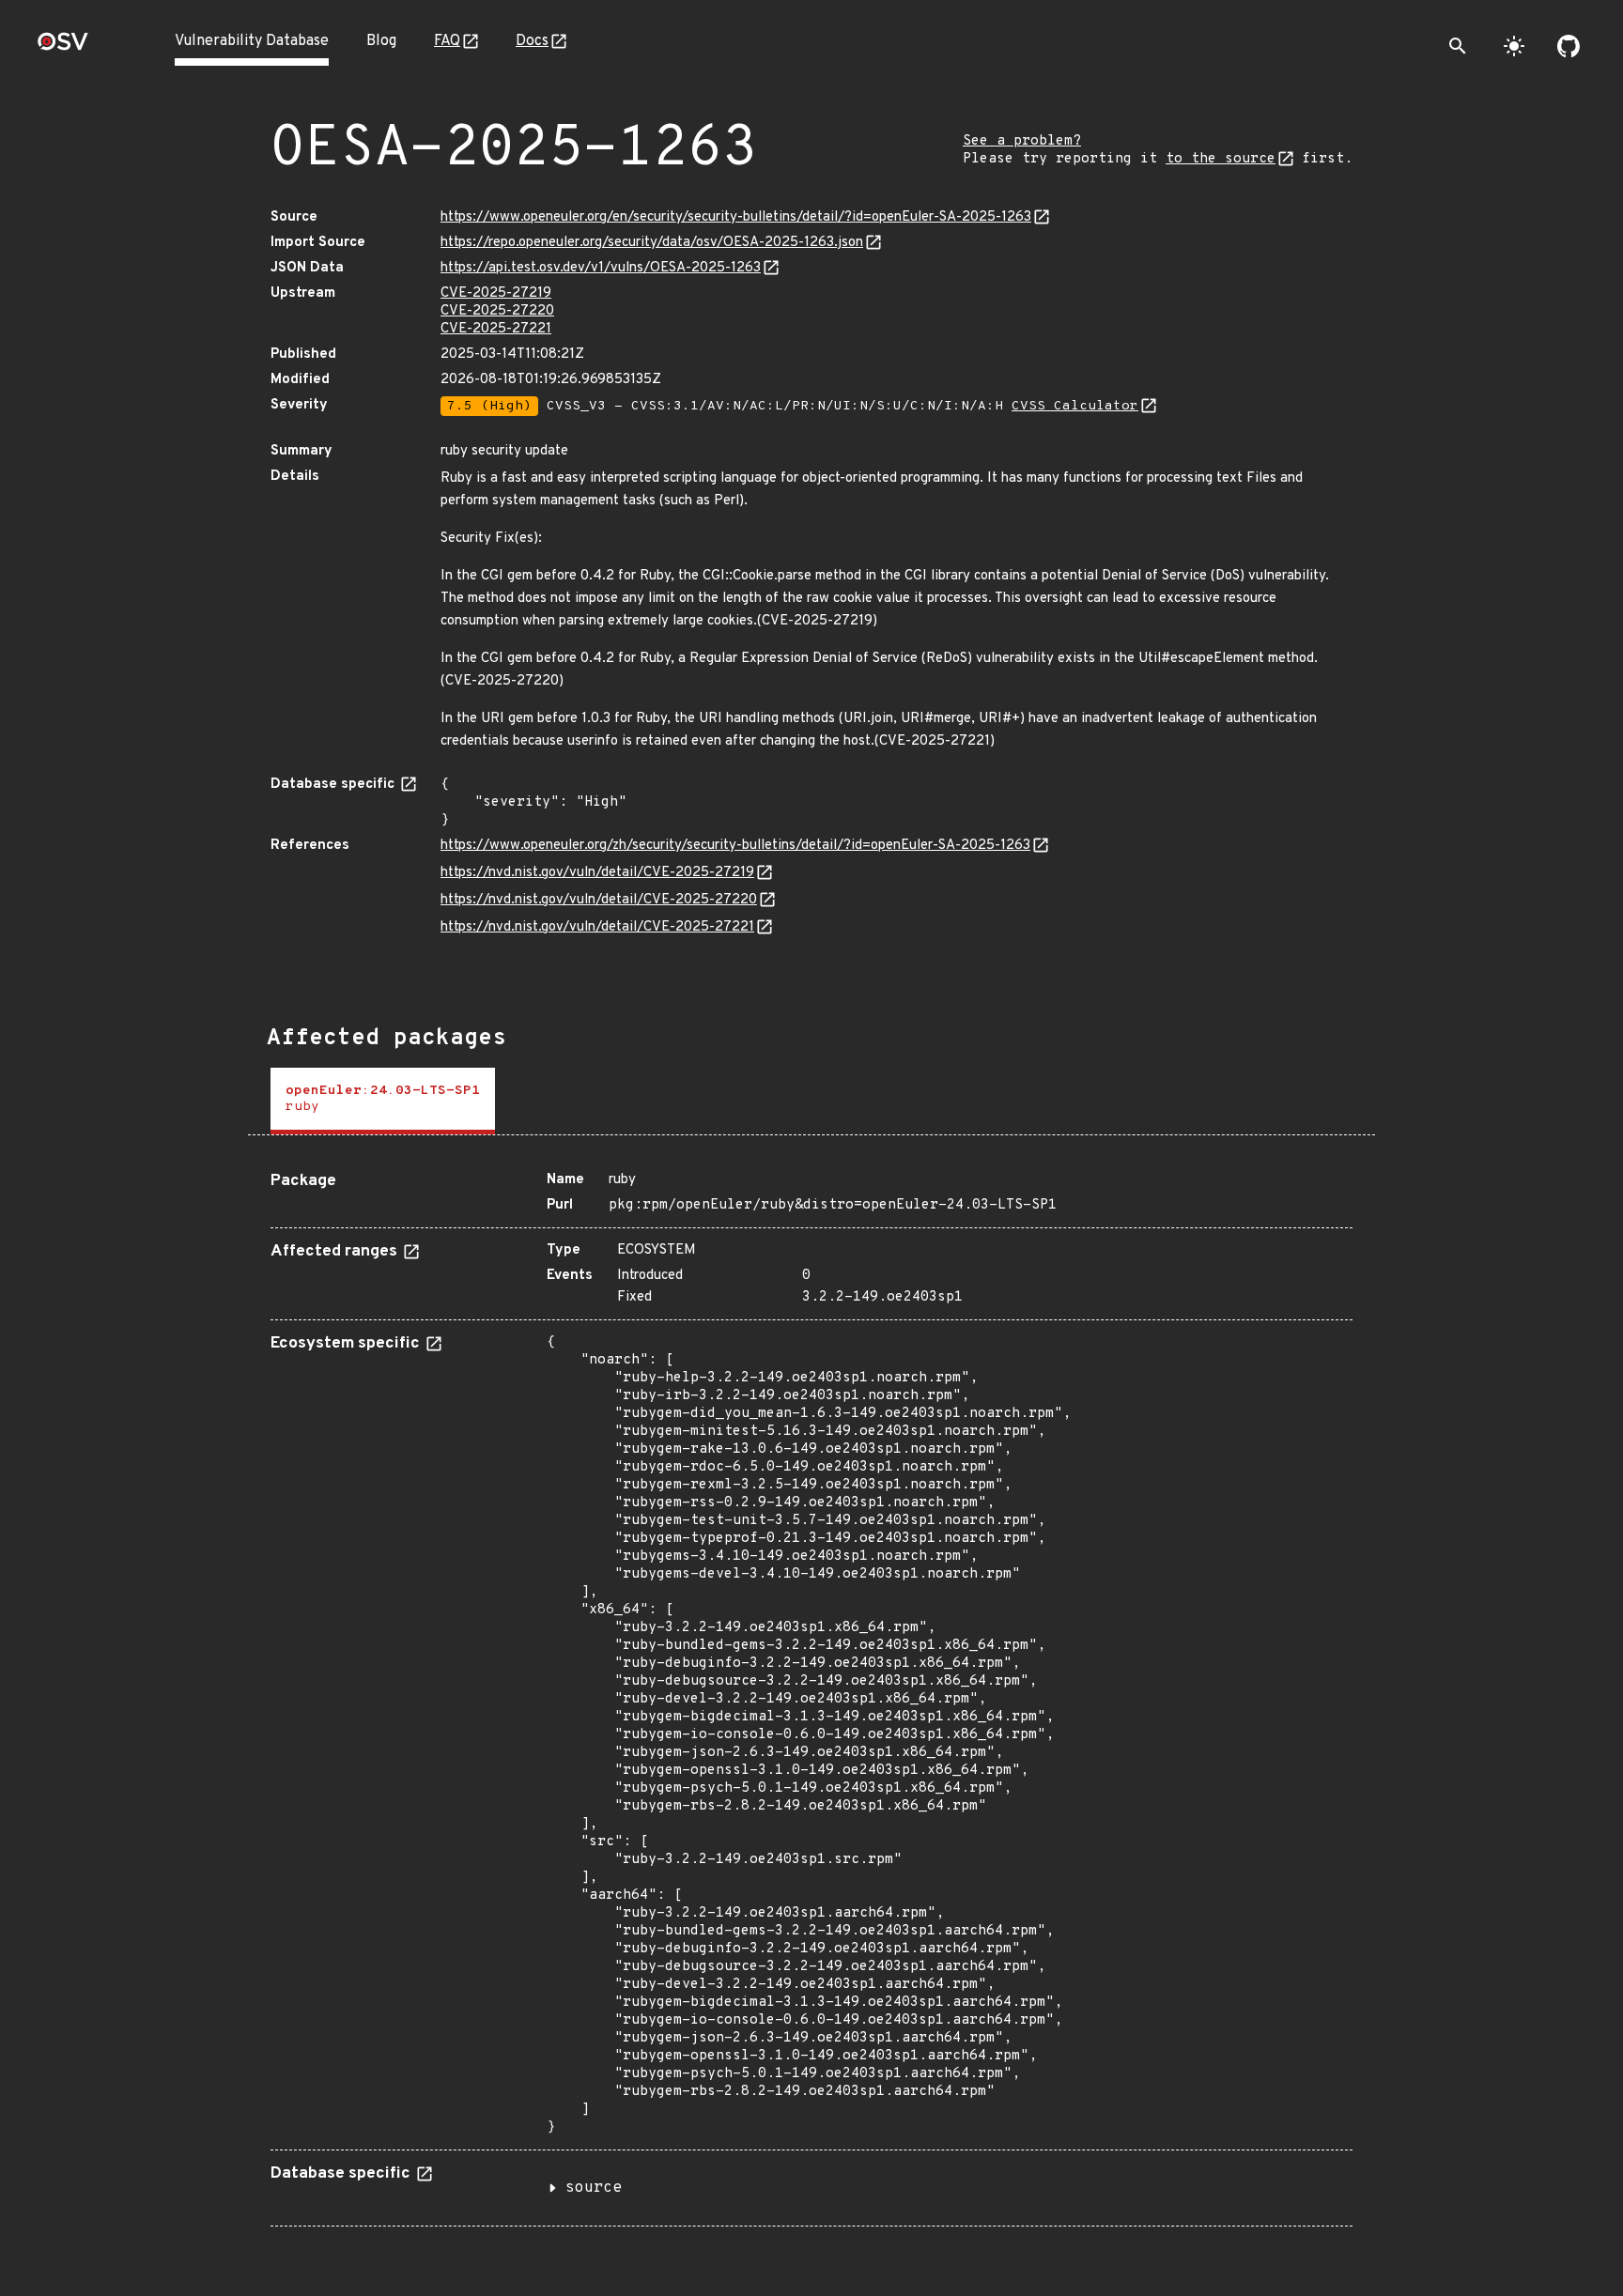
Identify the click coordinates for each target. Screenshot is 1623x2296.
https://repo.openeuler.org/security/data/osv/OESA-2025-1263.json (652, 243)
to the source (1221, 159)
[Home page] (63, 47)
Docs (532, 41)
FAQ (447, 41)
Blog (381, 41)
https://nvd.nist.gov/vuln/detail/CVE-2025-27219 (597, 873)
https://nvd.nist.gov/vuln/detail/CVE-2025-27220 (599, 900)
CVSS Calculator (1075, 406)
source (594, 2188)
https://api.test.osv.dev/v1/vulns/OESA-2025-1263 (601, 268)
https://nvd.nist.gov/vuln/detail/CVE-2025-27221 (597, 927)
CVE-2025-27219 (496, 293)
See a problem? (1022, 141)
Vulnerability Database (252, 41)
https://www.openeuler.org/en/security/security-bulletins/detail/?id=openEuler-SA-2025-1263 (736, 217)
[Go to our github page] (1569, 46)
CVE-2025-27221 (496, 329)
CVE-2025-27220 (497, 311)
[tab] (383, 1101)
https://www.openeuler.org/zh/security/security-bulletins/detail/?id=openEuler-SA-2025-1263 (735, 846)
